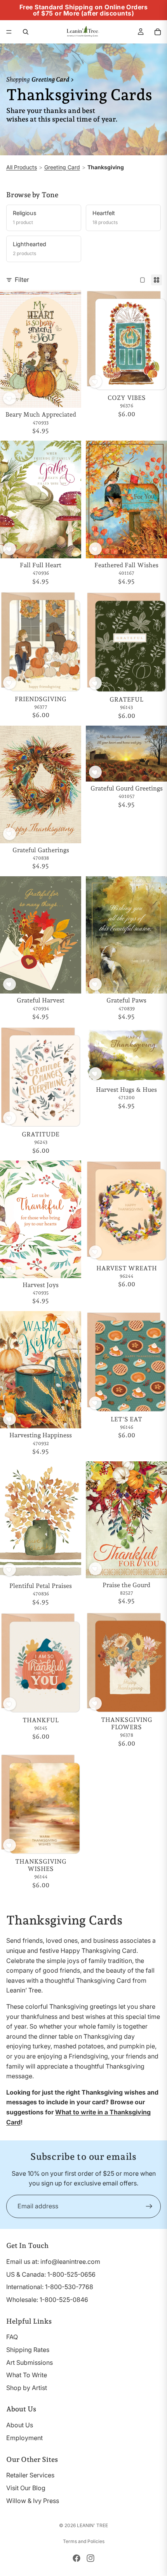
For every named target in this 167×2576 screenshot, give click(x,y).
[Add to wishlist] (10, 399)
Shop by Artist (27, 2388)
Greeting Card (62, 167)
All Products (22, 167)
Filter (22, 280)
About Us (20, 2425)
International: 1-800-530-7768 (50, 2287)
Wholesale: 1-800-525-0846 (47, 2300)
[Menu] (9, 32)
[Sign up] (149, 2206)
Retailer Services (30, 2475)
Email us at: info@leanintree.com (53, 2262)
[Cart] (158, 32)
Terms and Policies (84, 2541)
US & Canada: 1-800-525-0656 (51, 2274)
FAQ (12, 2337)
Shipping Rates (28, 2350)
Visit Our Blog (26, 2488)
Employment (24, 2438)
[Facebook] (77, 2558)
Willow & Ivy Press (33, 2501)
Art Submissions (30, 2362)
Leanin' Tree (92, 2525)
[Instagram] (90, 2558)
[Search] (26, 32)
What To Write (27, 2375)
